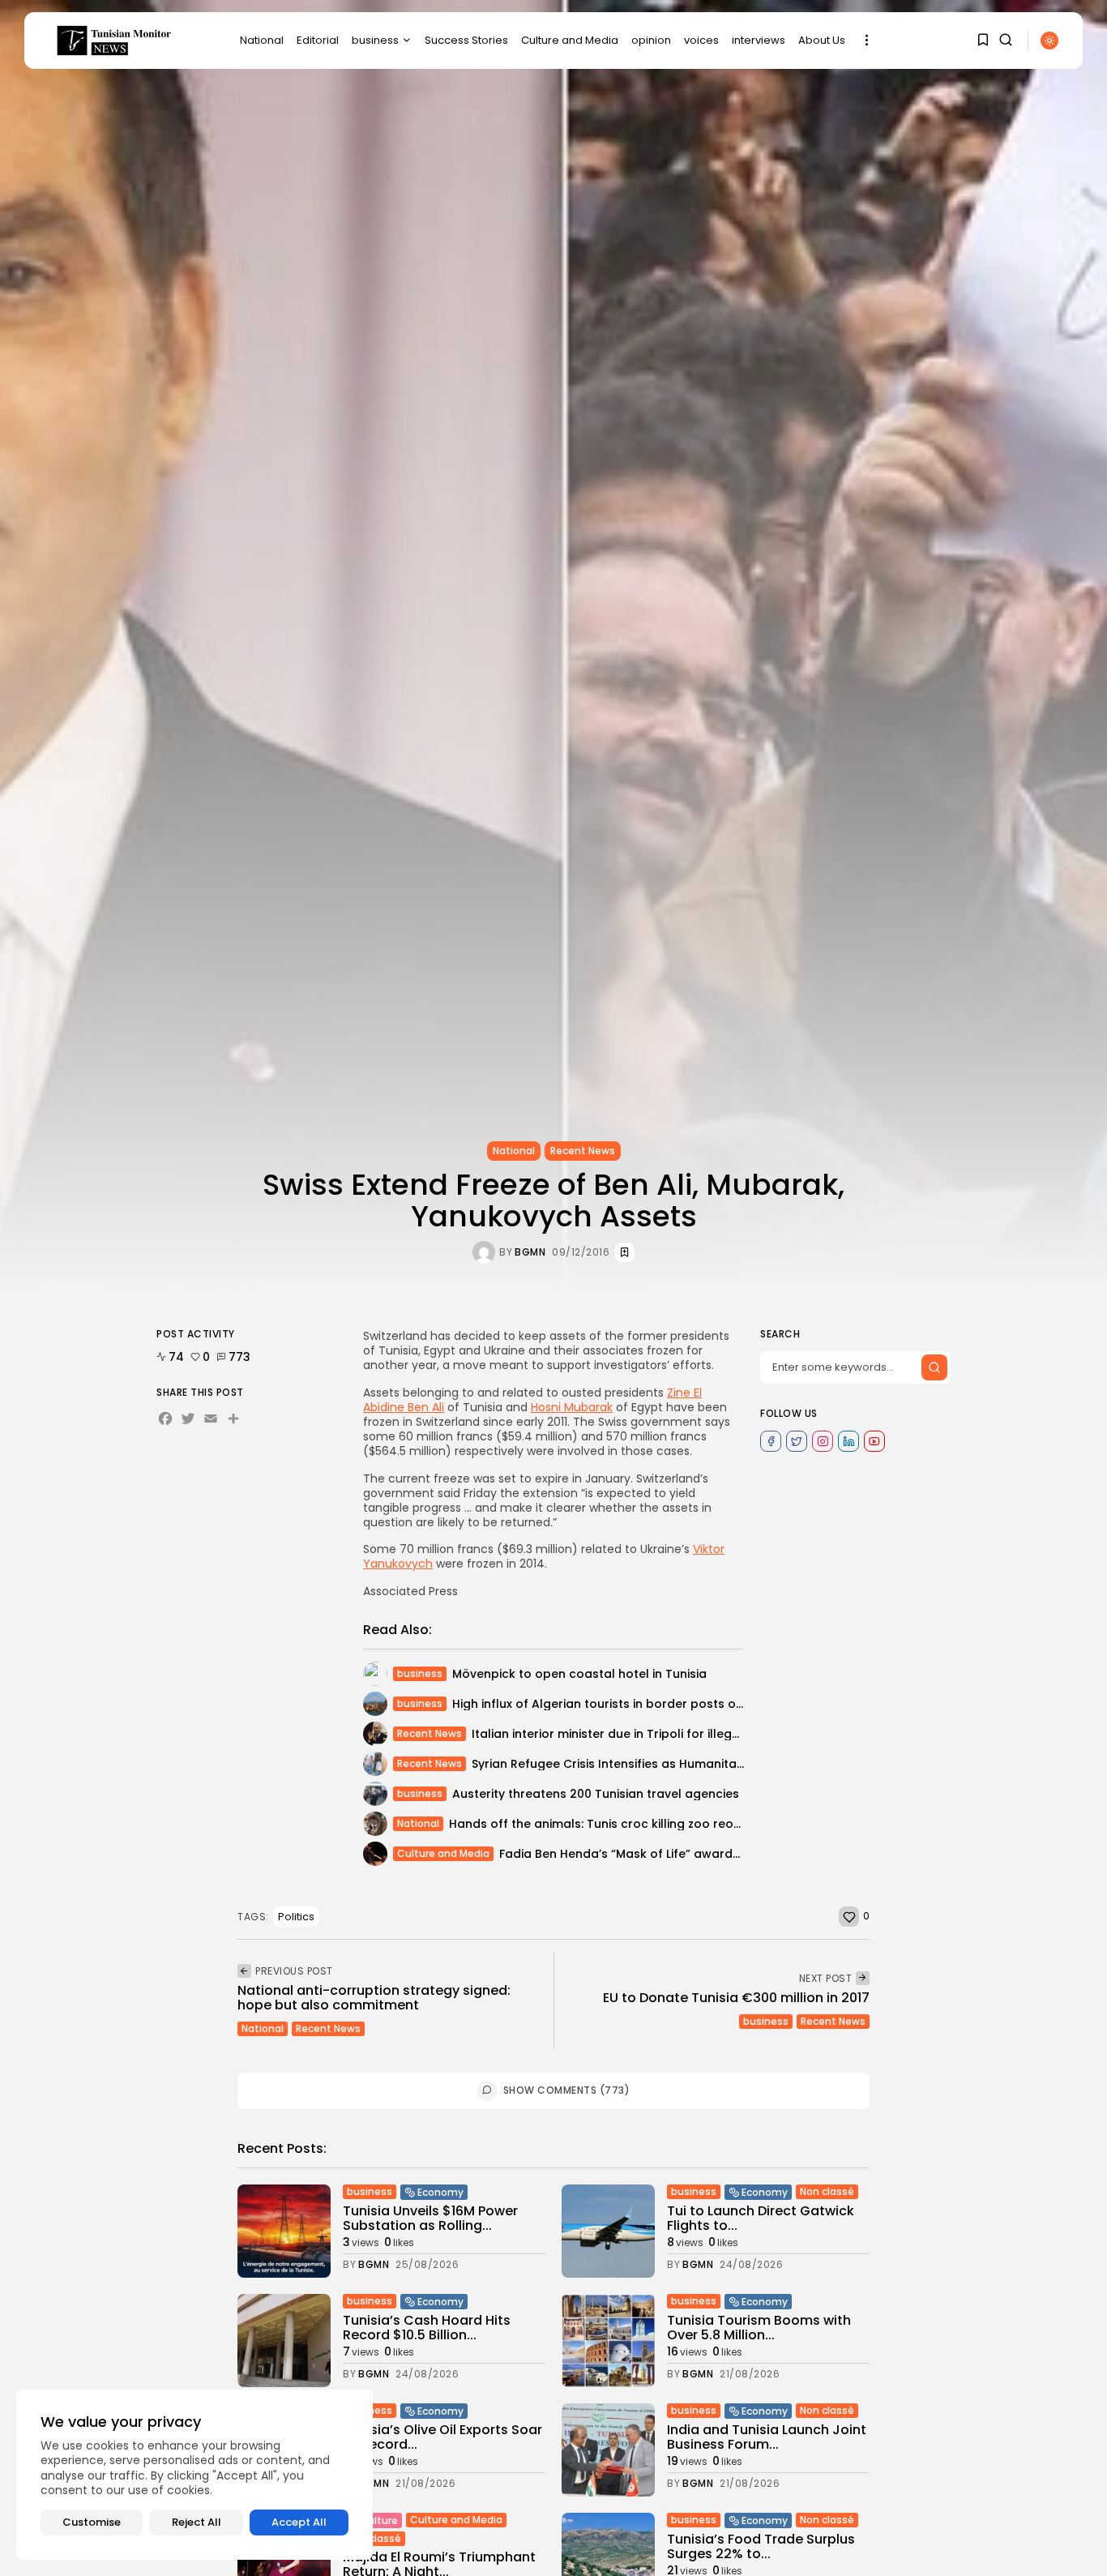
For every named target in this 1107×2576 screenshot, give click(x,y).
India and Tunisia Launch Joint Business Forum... (767, 2437)
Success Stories (466, 40)
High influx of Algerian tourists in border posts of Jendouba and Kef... (657, 1704)
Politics (296, 1917)
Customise (92, 2522)
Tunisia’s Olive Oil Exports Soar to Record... (442, 2437)
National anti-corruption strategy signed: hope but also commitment (374, 1998)
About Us (822, 40)
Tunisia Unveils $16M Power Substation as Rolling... (430, 2218)
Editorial (318, 40)
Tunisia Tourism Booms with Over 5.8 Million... (759, 2328)
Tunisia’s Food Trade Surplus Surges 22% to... (761, 2546)
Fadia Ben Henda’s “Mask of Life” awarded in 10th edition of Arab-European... (725, 1854)
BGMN (530, 1252)
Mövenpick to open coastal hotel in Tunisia (579, 1674)
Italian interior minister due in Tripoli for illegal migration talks (654, 1734)
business (375, 40)
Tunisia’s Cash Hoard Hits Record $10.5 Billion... (427, 2328)
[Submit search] (934, 1367)
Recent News (583, 1151)
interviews (759, 40)
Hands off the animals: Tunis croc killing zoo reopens (606, 1824)
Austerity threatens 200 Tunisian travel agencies (596, 1794)
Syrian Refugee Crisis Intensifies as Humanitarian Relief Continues (665, 1764)
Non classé (827, 2191)
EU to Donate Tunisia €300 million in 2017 (736, 1998)
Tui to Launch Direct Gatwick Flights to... (761, 2218)
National (262, 40)
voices (701, 40)
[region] (194, 2475)
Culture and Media (570, 40)
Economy (440, 2192)
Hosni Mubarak (572, 1407)
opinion (651, 40)
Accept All (299, 2522)
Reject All (197, 2522)
